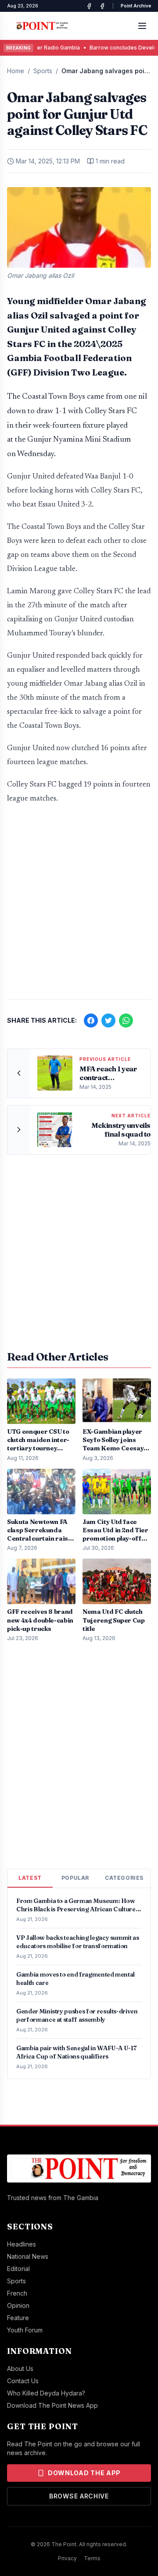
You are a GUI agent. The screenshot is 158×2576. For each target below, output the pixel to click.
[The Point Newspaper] (102, 6)
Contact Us (23, 2381)
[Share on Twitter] (108, 1020)
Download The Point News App (52, 2405)
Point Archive (136, 6)
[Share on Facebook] (91, 1020)
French (17, 2293)
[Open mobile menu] (142, 26)
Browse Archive (79, 2496)
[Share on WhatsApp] (126, 1020)
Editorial (18, 2269)
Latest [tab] (30, 1878)
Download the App (84, 2473)
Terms (92, 2558)
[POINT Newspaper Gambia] (89, 6)
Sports (43, 71)
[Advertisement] (79, 906)
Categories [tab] (124, 1878)
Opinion (18, 2305)
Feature (18, 2318)
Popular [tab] (75, 1878)
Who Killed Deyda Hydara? (46, 2393)
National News (28, 2256)
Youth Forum (25, 2330)
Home (16, 71)
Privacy (67, 2558)
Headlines (22, 2244)
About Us (20, 2369)
